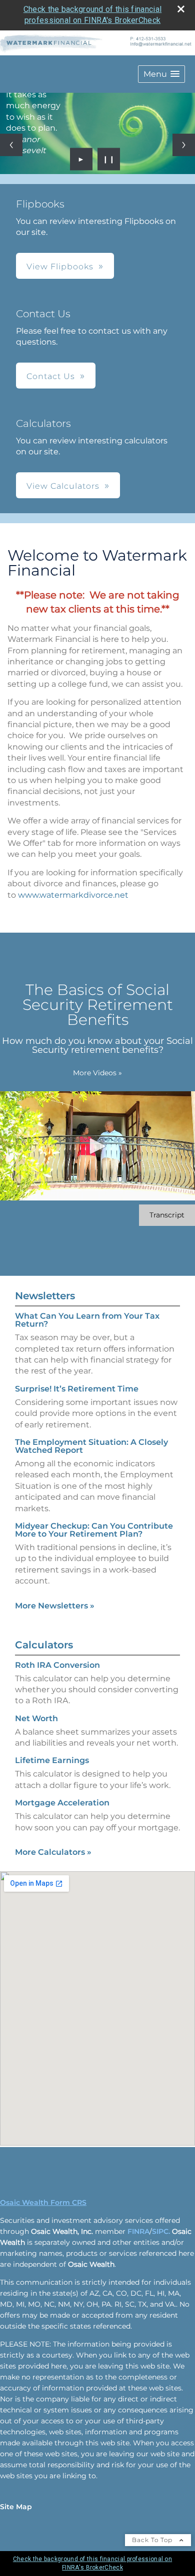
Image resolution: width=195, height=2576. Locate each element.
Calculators (44, 1645)
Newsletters (45, 1296)
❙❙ (109, 159)
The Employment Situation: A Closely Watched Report (91, 1446)
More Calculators (53, 1852)
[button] (161, 74)
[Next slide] (184, 145)
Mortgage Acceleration (62, 1803)
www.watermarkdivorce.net (73, 895)
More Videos (97, 1073)
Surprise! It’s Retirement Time (77, 1389)
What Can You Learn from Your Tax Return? (87, 1320)
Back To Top (153, 2540)
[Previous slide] (11, 145)
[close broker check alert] (181, 9)
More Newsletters (55, 1606)
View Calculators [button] (63, 486)
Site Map (16, 2507)
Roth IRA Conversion (57, 1665)
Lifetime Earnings (52, 1760)
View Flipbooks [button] (60, 267)
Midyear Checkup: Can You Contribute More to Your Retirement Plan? (94, 1530)
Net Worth (36, 1718)
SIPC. (161, 2231)
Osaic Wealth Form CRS (43, 2202)
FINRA (138, 2231)
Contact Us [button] (51, 376)
